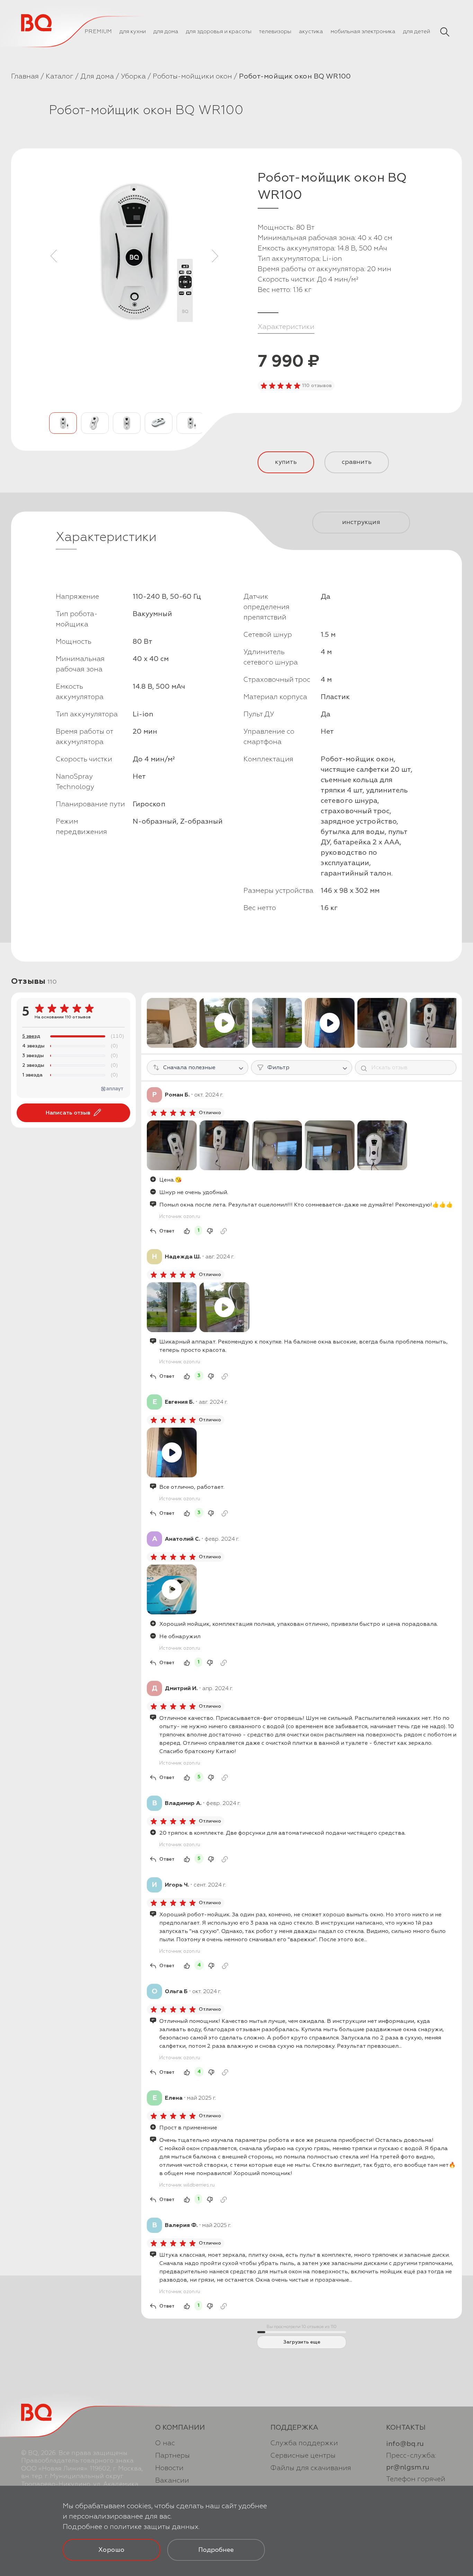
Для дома (97, 76)
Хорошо (111, 2550)
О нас (165, 2443)
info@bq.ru (405, 2444)
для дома (166, 31)
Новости (169, 2468)
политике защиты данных (154, 2527)
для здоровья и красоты (219, 31)
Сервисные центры (303, 2455)
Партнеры (172, 2455)
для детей (417, 31)
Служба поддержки (304, 2443)
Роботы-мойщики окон (192, 76)
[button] (54, 256)
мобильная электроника (363, 31)
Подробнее (216, 2550)
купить (286, 462)
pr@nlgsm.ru (408, 2467)
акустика (311, 31)
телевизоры (275, 31)
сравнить (357, 462)
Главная (25, 76)
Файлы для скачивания (311, 2468)
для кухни (133, 31)
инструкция (361, 522)
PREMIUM (98, 31)
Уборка (133, 76)
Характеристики (286, 327)
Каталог (60, 76)
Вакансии (172, 2480)
